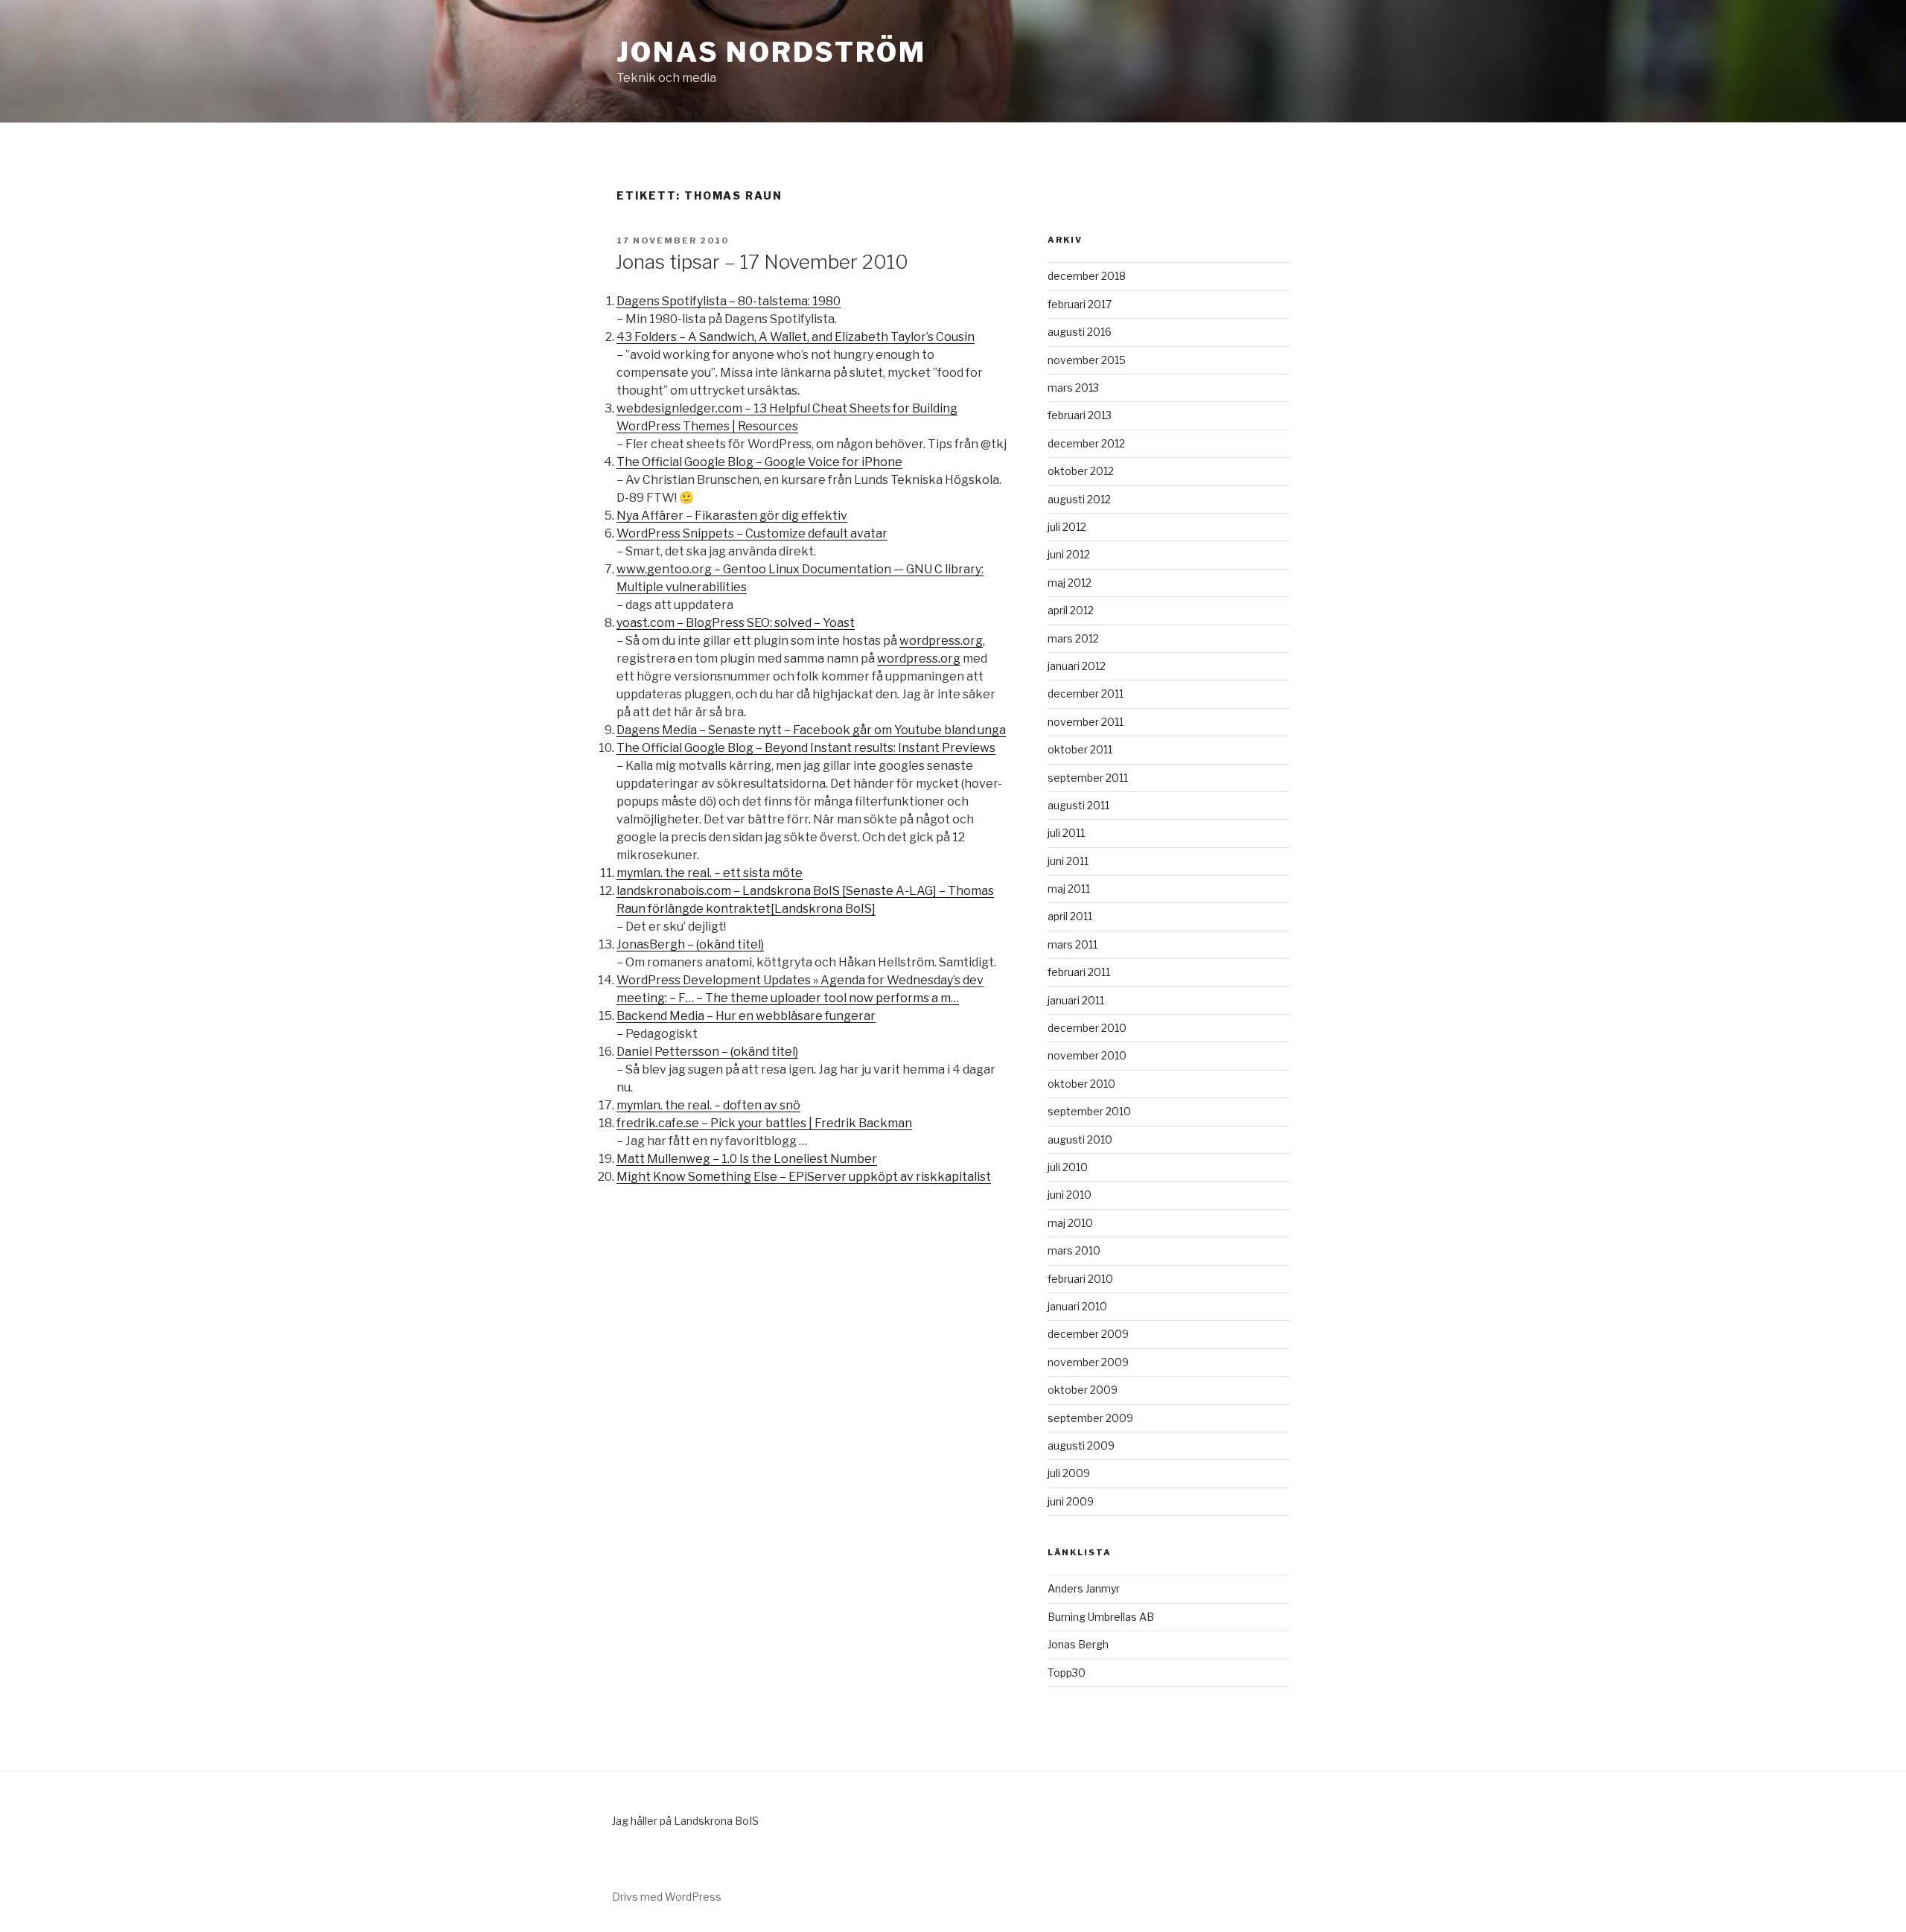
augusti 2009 (1081, 1445)
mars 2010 (1074, 1250)
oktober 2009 (1083, 1390)
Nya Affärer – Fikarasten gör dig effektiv (732, 516)
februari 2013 (1080, 415)
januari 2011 (1076, 1000)
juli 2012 (1067, 527)
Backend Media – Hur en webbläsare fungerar (746, 1016)
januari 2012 (1077, 666)
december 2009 (1088, 1334)
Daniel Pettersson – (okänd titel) (707, 1052)
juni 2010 (1070, 1195)
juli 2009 (1069, 1473)
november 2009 (1088, 1362)
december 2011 (1086, 694)
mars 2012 (1073, 638)
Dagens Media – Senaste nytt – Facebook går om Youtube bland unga (811, 730)
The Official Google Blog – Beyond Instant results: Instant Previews (806, 748)
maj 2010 (1070, 1223)
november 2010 (1087, 1055)
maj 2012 (1070, 583)
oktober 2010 (1081, 1084)
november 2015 (1087, 360)
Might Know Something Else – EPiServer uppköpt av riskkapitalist (804, 1177)
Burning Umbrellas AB (1101, 1617)
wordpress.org (941, 641)
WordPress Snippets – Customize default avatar (752, 533)
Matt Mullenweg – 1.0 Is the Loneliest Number (747, 1159)
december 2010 (1087, 1028)
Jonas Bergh (1078, 1644)
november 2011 (1086, 722)
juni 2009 (1071, 1501)
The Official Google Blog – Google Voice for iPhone (759, 462)
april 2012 (1071, 610)
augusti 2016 (1080, 332)
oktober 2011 (1080, 749)
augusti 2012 (1079, 499)
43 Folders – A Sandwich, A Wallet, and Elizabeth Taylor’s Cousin (796, 337)
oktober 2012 (1081, 471)
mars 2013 (1073, 388)
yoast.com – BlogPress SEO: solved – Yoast (736, 623)
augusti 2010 (1080, 1139)
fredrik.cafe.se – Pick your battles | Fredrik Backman (764, 1123)
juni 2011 (1068, 861)
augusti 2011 (1078, 805)
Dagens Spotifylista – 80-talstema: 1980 (729, 301)
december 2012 (1086, 443)
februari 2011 (1079, 972)
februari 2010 (1080, 1279)
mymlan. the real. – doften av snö (708, 1105)
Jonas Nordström (771, 52)
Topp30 (1067, 1673)
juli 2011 (1066, 833)
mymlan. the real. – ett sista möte (710, 873)
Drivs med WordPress (667, 1897)
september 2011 (1088, 778)
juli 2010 (1068, 1167)
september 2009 (1090, 1418)
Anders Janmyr (1084, 1588)
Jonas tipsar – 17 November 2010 (762, 262)
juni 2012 (1069, 554)
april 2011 (1070, 916)
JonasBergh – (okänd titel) (690, 944)
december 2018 (1087, 276)
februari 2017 (1080, 304)
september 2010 (1089, 1111)
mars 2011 (1072, 944)
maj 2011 (1069, 889)
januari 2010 (1077, 1306)
